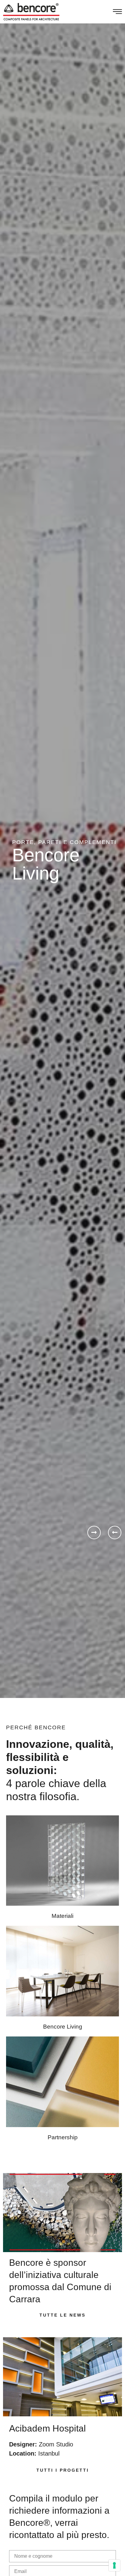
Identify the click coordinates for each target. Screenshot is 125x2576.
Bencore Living (63, 2027)
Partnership (63, 2137)
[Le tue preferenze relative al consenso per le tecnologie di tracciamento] (114, 2565)
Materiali (62, 1916)
